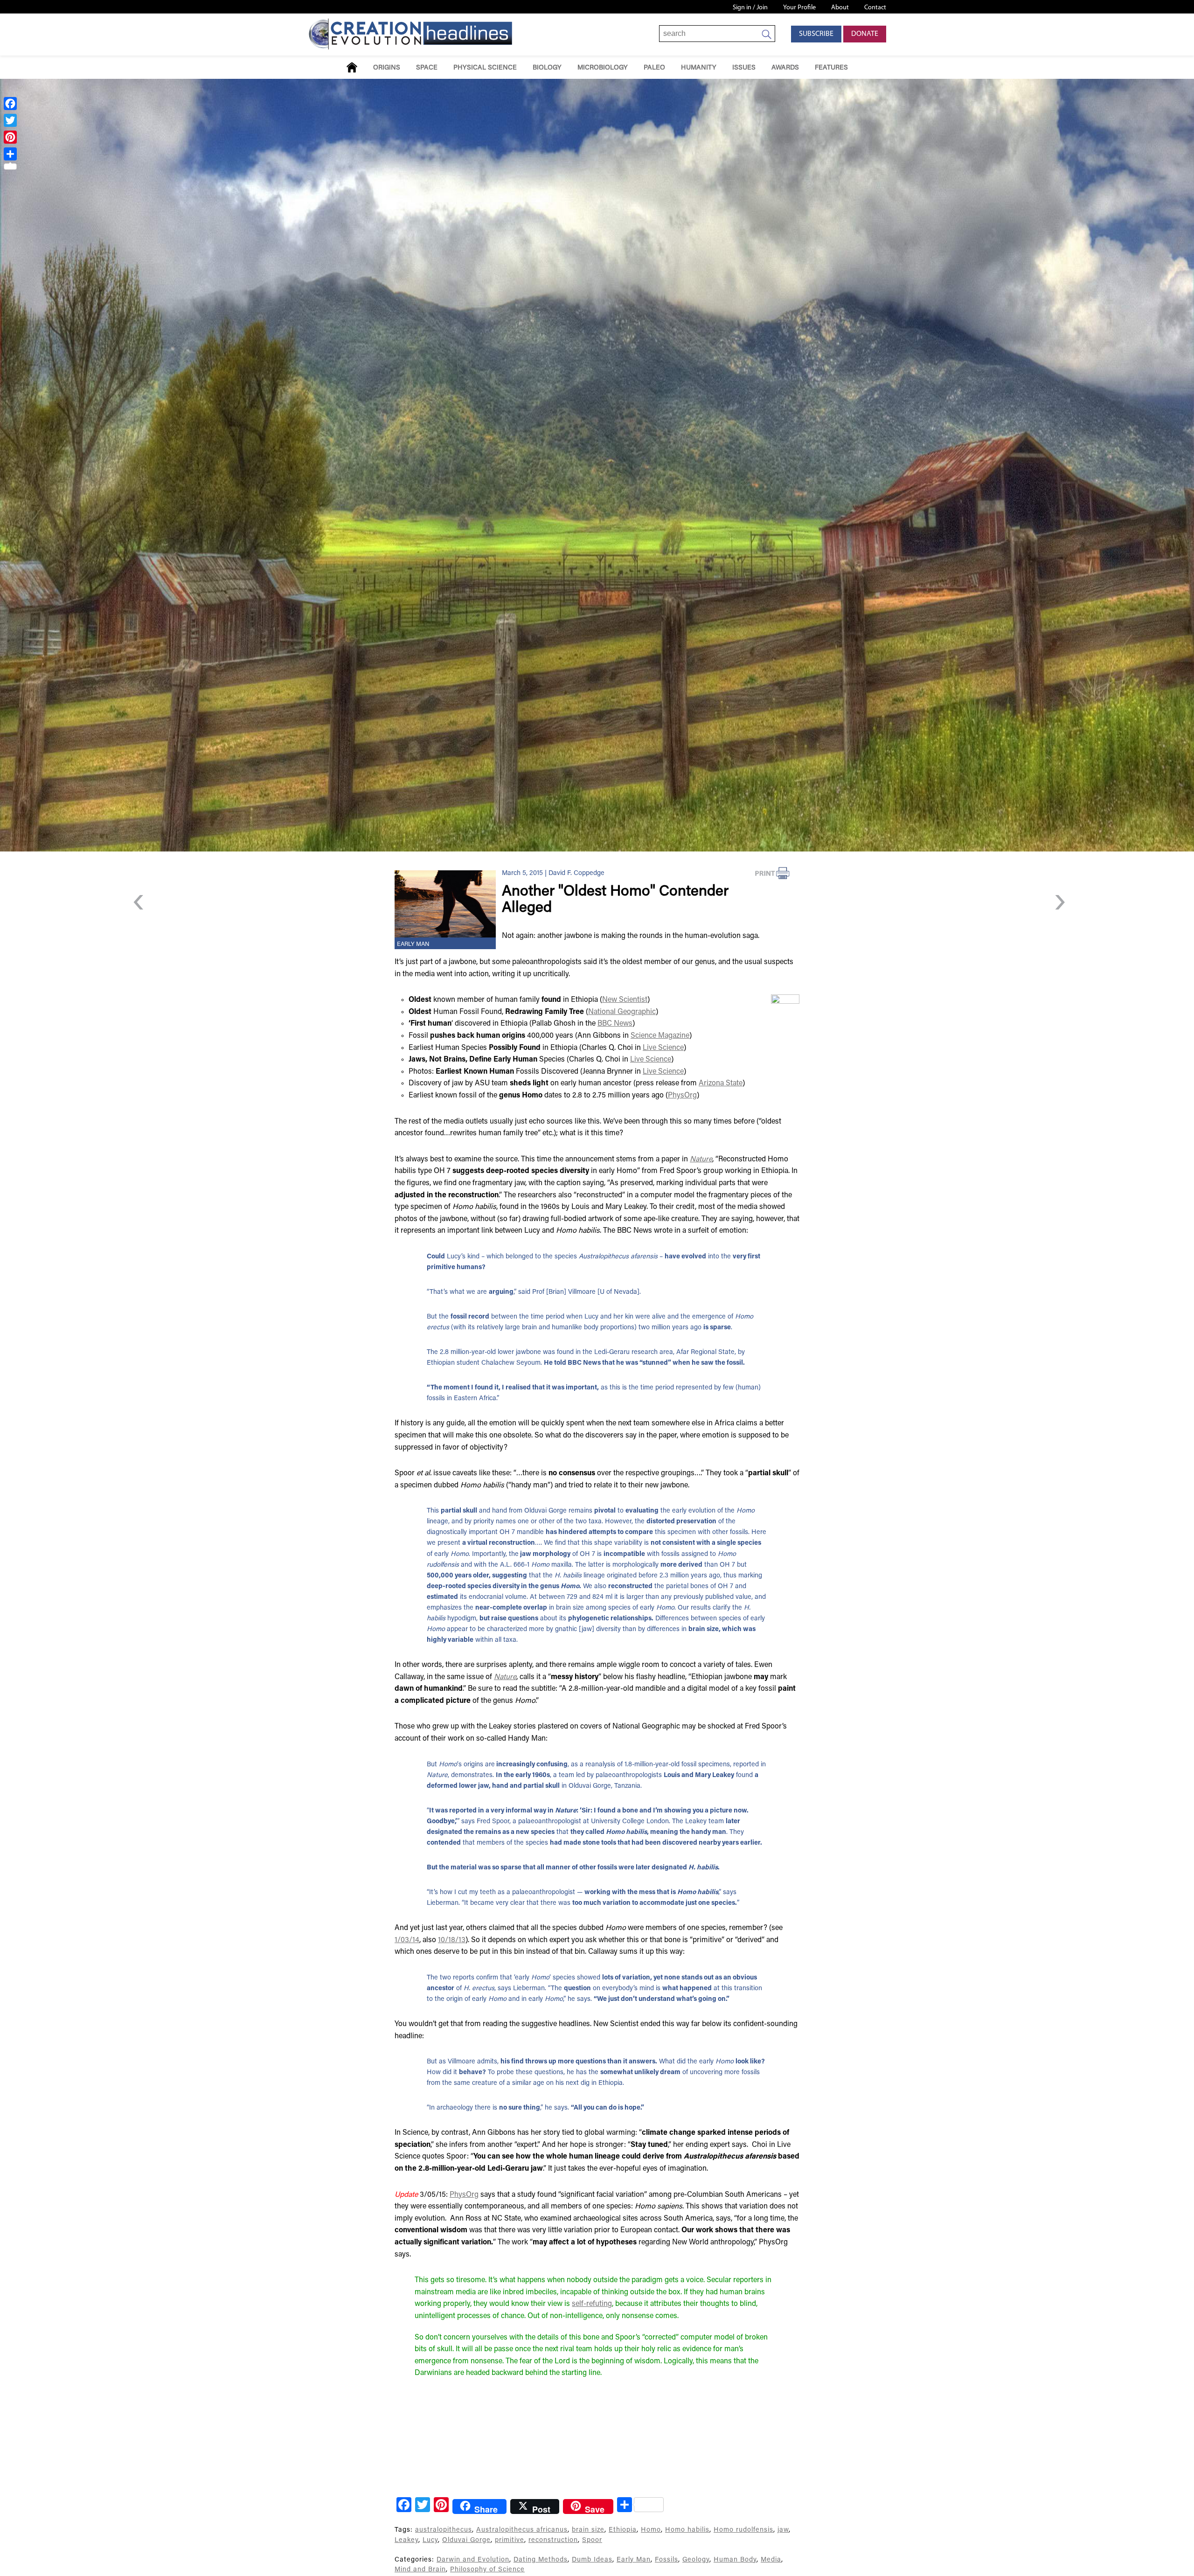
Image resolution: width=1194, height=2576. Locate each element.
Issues (744, 68)
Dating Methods (541, 2560)
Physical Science (485, 68)
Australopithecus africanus (522, 2530)
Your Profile (799, 8)
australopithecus (444, 2530)
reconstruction (553, 2540)
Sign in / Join (750, 8)
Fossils (666, 2560)
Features (831, 68)
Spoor (592, 2540)
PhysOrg (682, 1096)
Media (771, 2560)
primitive (510, 2540)
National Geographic (622, 1012)
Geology (696, 2560)
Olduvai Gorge (466, 2540)
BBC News (615, 1024)
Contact (875, 8)
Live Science (663, 1048)
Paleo (654, 68)
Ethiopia (623, 2530)
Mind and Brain (420, 2570)
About (840, 8)
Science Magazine (660, 1036)
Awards (785, 68)
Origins (387, 68)
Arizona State (721, 1083)
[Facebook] (10, 104)
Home (352, 67)
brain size (588, 2530)
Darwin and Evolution (473, 2560)
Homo (651, 2530)
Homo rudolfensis (743, 2530)
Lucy (430, 2540)
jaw (783, 2530)
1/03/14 (407, 1940)
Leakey (406, 2540)
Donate (865, 34)
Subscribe (816, 34)
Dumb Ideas (592, 2560)
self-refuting (592, 2304)
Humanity (699, 68)
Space (427, 68)
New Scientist (625, 1000)
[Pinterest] (10, 137)
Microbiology (603, 68)
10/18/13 (452, 1940)
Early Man (413, 944)
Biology (547, 68)
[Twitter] (10, 120)
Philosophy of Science (487, 2570)
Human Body (735, 2560)
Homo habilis (687, 2530)
